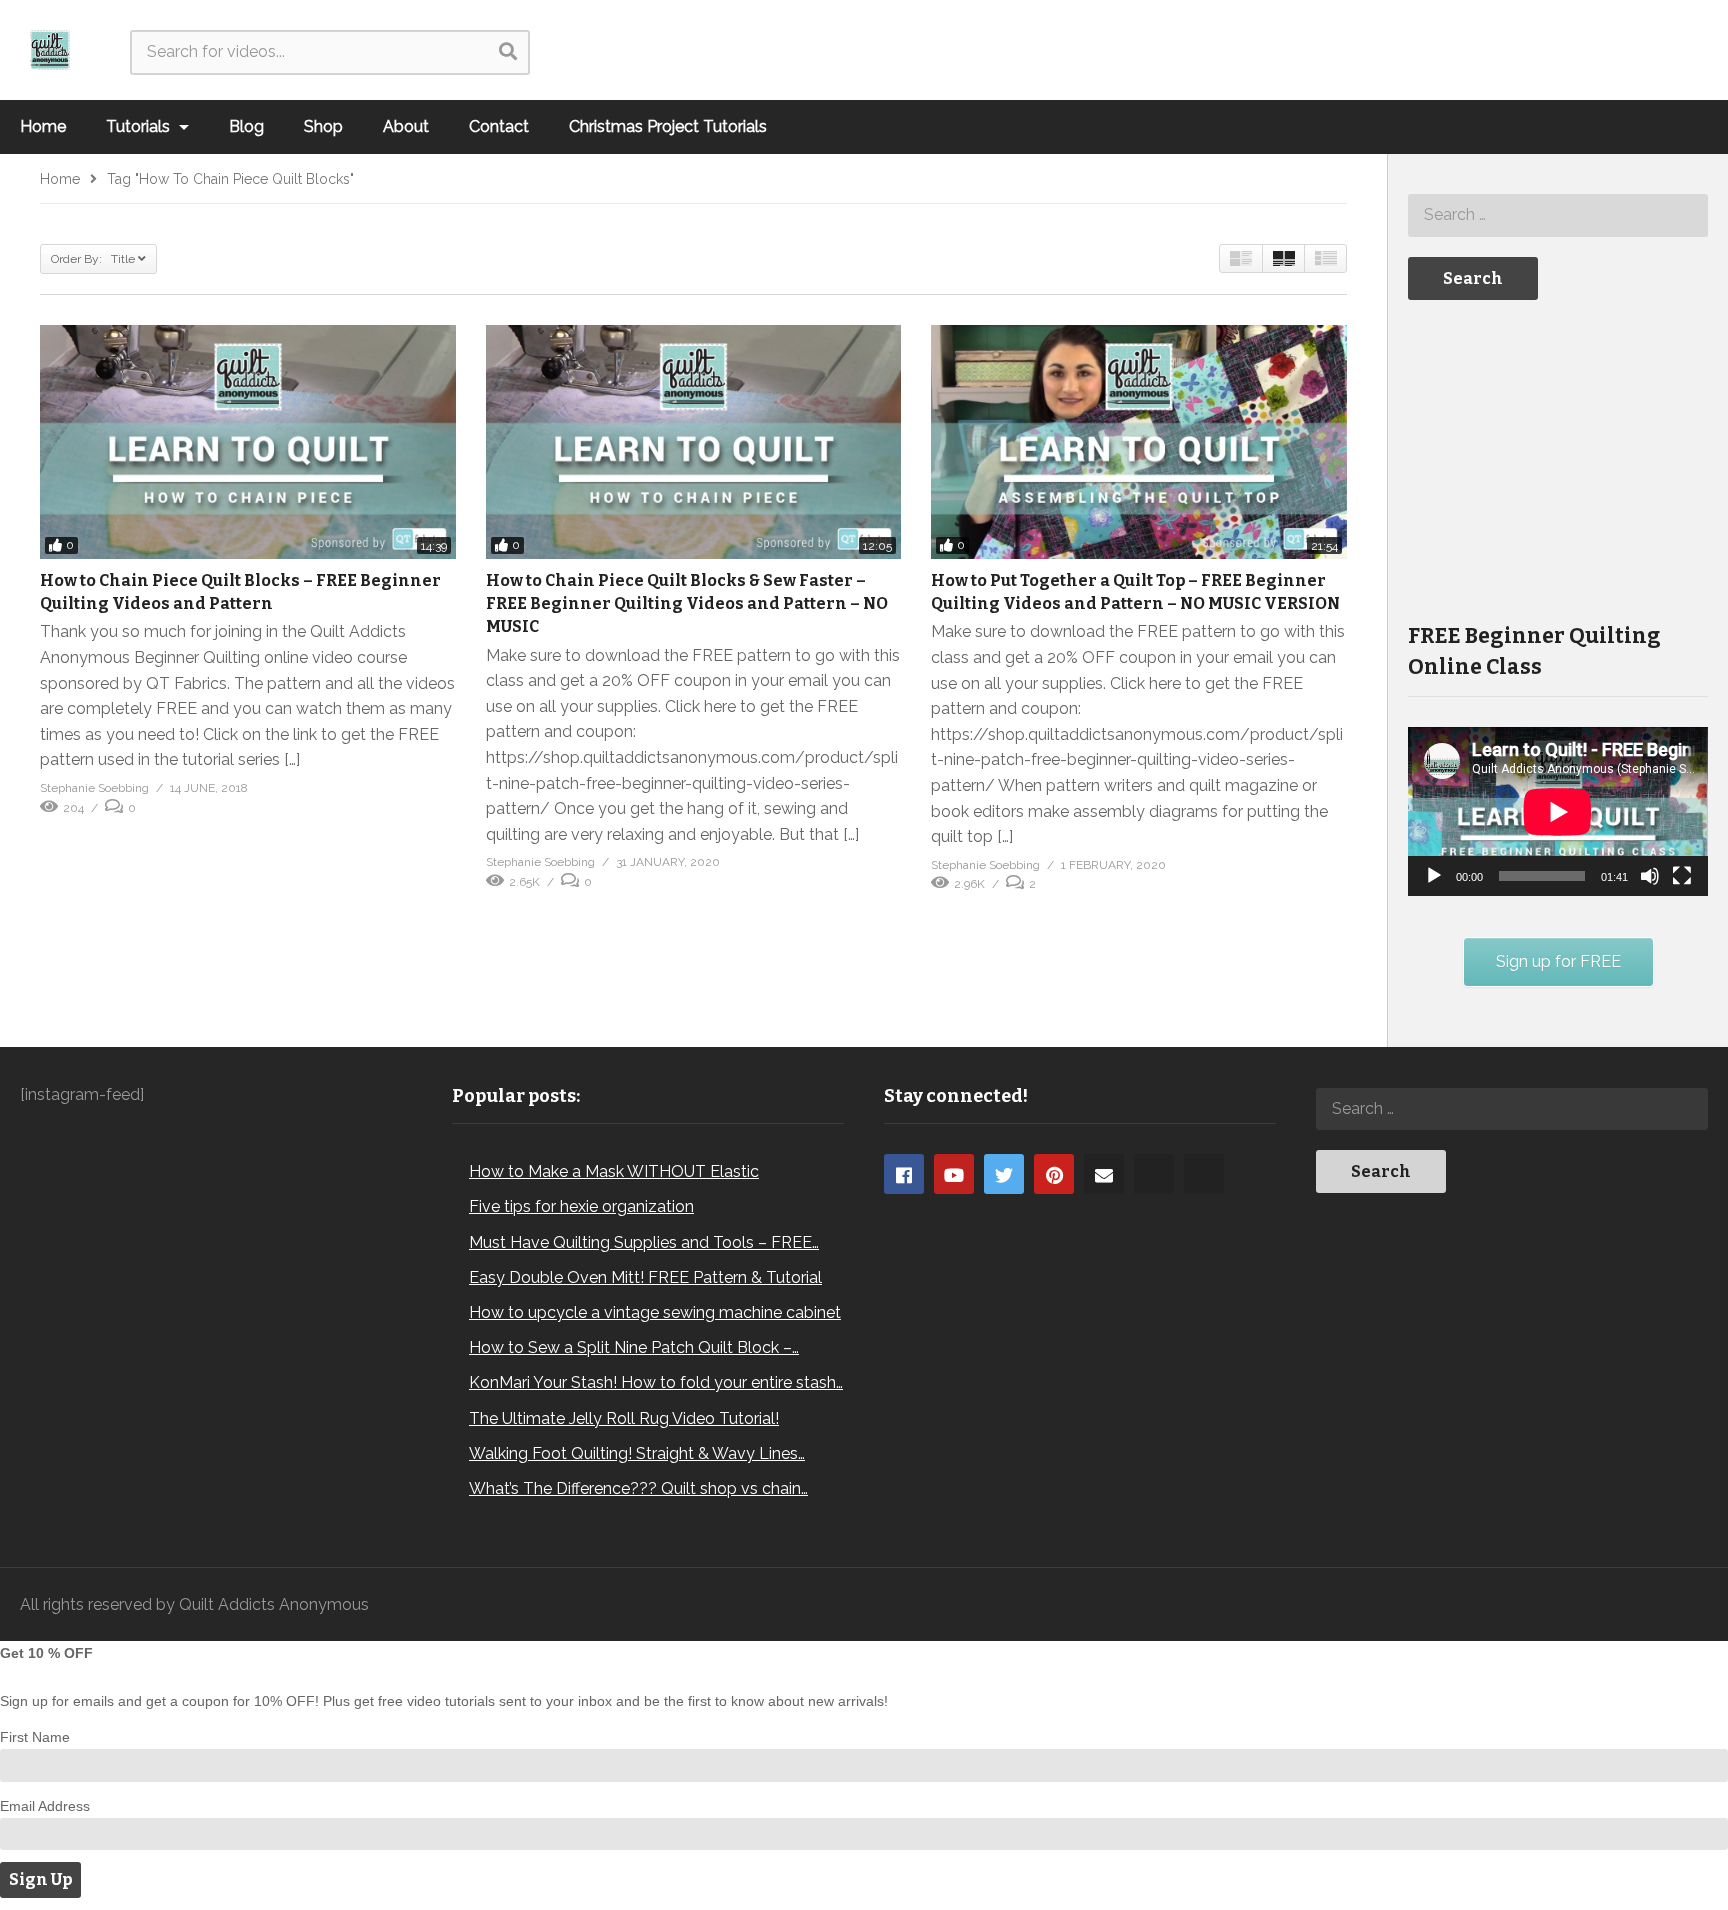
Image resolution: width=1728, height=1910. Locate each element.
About (406, 126)
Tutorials (140, 126)
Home (43, 126)
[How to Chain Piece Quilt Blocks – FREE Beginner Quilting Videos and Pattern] (248, 442)
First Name (35, 1737)
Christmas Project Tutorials (668, 126)
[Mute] (1650, 876)
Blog (246, 126)
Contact (499, 126)
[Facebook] (904, 1174)
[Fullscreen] (1682, 876)
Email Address (45, 1806)
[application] (1558, 811)
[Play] (1434, 876)
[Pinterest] (1054, 1174)
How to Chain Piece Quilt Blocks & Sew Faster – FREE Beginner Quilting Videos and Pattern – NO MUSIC (687, 603)
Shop (323, 126)
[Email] (1104, 1174)
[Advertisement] (1558, 459)
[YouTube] (954, 1174)
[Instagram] (1154, 1174)
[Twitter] (1004, 1174)
